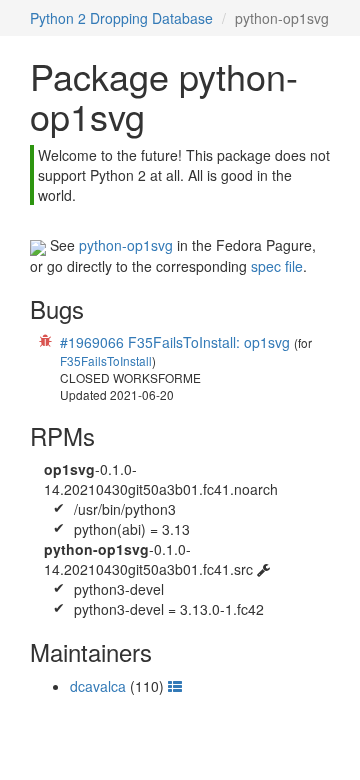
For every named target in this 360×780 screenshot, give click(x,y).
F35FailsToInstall (106, 360)
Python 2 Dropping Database (121, 18)
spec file (277, 266)
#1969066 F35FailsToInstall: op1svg (175, 342)
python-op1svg (126, 245)
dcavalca (98, 686)
